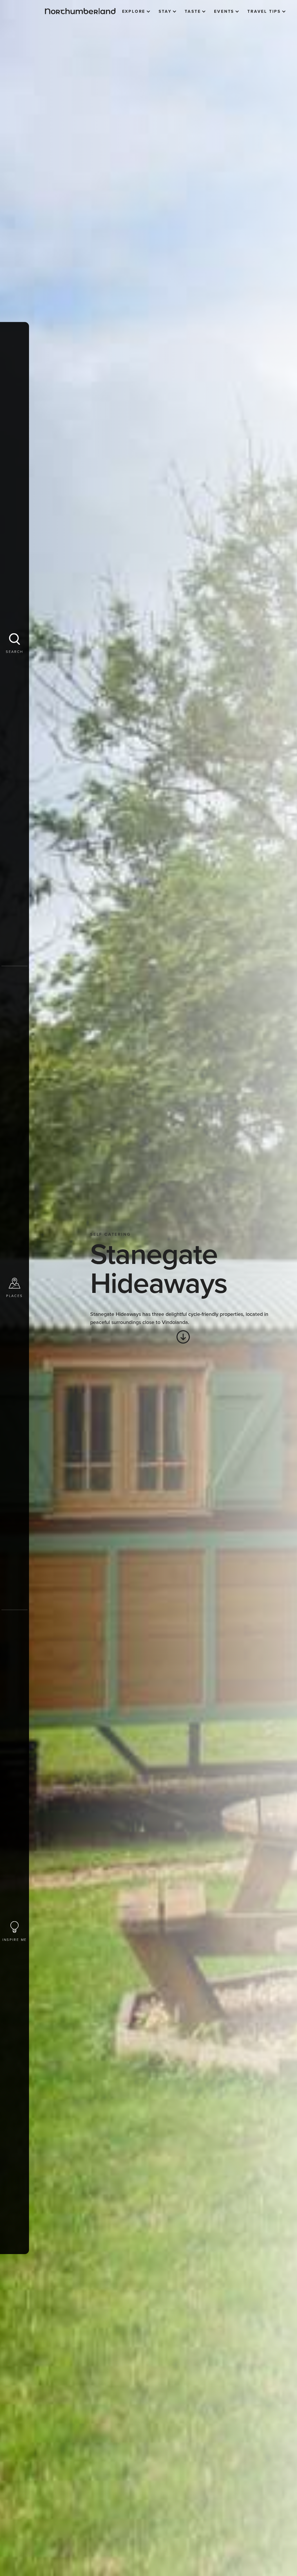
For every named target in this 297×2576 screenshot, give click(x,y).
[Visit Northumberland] (80, 11)
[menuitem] (136, 12)
